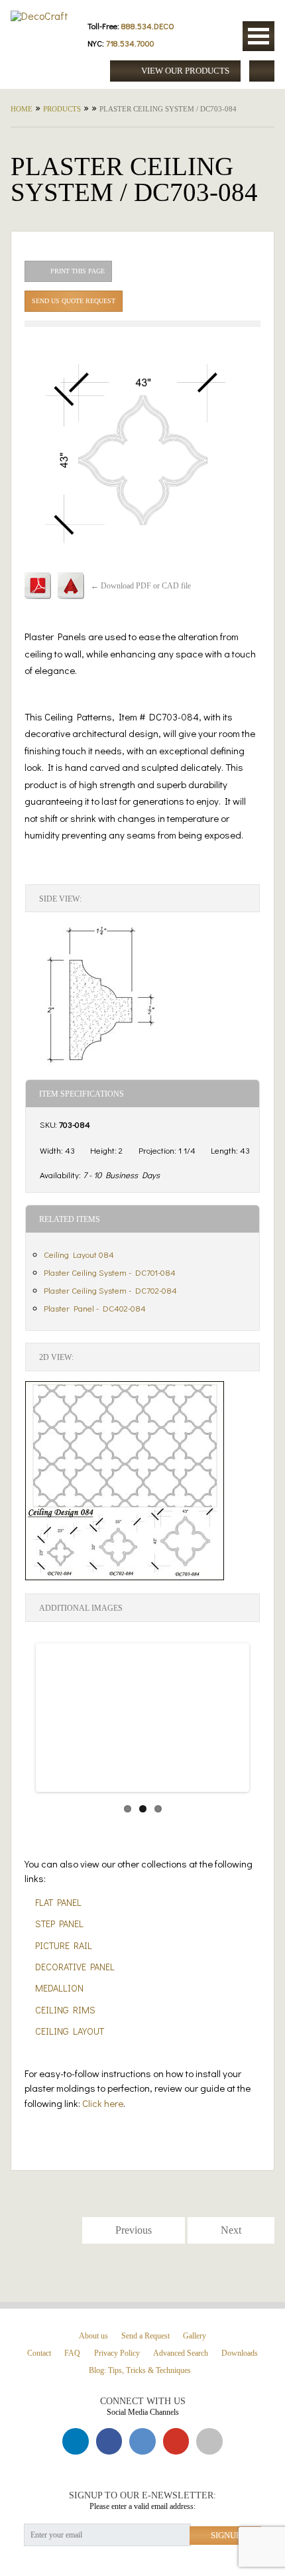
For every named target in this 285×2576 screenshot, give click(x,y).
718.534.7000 (130, 43)
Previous (58, 1730)
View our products (184, 71)
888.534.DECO (148, 26)
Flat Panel (58, 1902)
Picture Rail (64, 1945)
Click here (103, 2103)
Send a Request (145, 2336)
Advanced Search (181, 2353)
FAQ (72, 2353)
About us (93, 2336)
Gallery (195, 2336)
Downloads (240, 2353)
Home (22, 109)
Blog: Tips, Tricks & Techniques (140, 2371)
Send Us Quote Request (74, 301)
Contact (39, 2353)
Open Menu (258, 36)
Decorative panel (75, 1967)
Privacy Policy (117, 2353)
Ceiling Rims (65, 2010)
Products (62, 109)
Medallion (59, 1988)
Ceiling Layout (70, 2031)
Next (229, 1730)
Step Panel (59, 1924)
